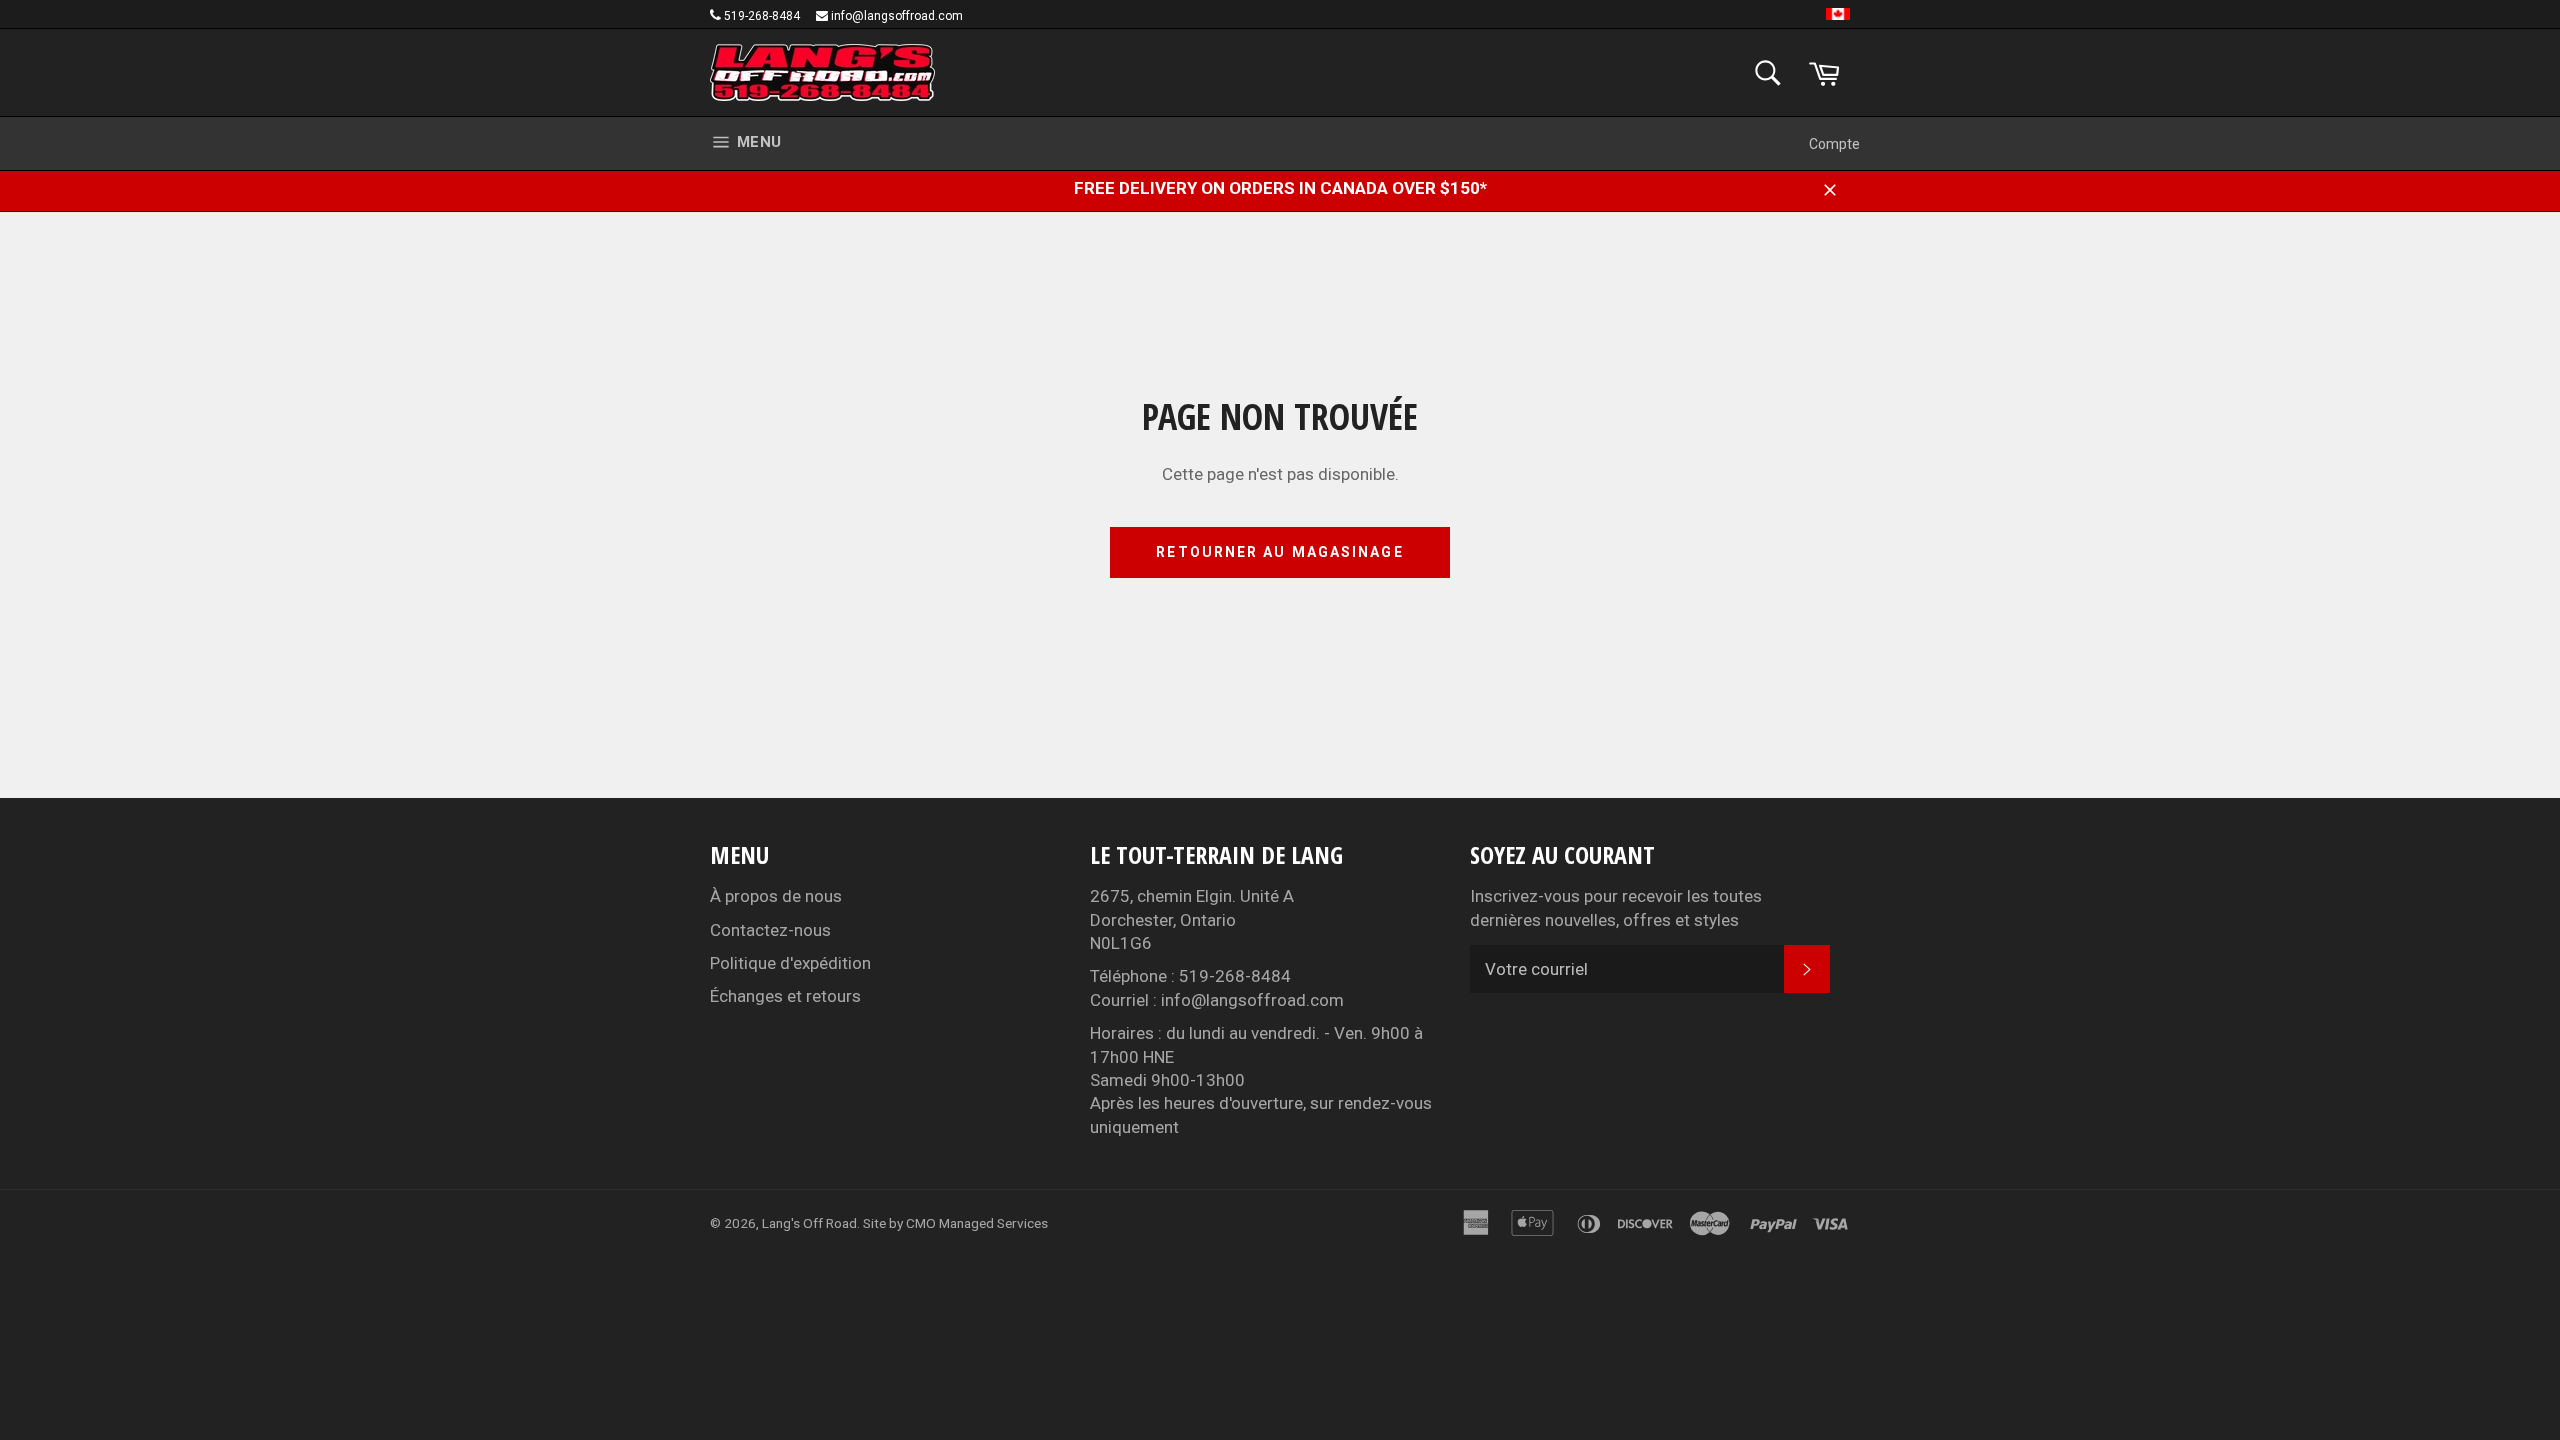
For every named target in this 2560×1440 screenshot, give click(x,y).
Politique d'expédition (790, 963)
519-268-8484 (762, 16)
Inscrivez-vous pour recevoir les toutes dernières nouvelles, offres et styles (1616, 907)
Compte (1834, 144)
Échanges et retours (785, 996)
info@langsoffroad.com (897, 16)
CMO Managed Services (977, 1223)
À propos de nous (776, 896)
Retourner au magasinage (1279, 552)
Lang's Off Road (809, 1223)
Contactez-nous (770, 930)
